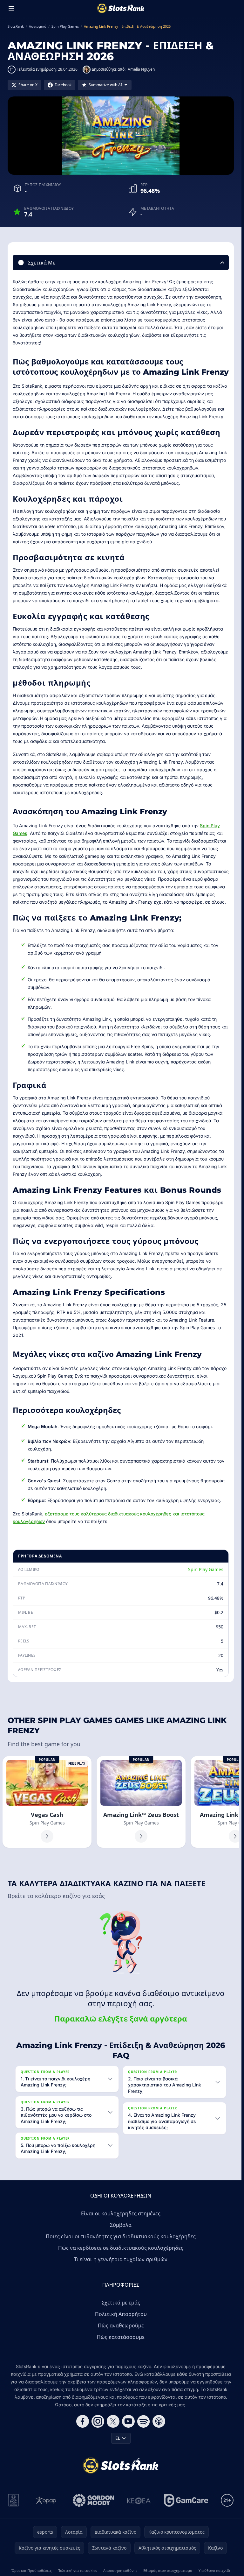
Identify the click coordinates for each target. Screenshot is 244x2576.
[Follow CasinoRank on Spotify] (144, 2421)
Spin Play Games (206, 1569)
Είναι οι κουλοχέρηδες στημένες (121, 2213)
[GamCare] (186, 2500)
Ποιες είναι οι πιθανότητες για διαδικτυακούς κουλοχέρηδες (121, 2236)
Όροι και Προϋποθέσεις (31, 2570)
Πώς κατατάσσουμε (121, 2337)
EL (118, 2438)
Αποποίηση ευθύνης (120, 2570)
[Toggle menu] (11, 8)
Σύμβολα (121, 2225)
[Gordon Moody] (93, 2500)
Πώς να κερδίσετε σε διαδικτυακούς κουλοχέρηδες (121, 2248)
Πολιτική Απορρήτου (121, 2314)
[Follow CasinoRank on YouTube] (128, 2421)
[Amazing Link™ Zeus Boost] (141, 1802)
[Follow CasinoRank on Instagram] (98, 2421)
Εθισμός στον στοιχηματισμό (168, 2570)
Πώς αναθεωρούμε (121, 2325)
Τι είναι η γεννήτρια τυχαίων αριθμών (121, 2259)
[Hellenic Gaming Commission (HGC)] (14, 2500)
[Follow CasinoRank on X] (113, 2421)
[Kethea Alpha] (139, 2500)
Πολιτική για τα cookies (77, 2570)
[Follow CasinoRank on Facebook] (83, 2421)
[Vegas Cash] (47, 1802)
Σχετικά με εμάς (121, 2303)
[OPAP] (46, 2500)
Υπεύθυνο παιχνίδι (214, 2570)
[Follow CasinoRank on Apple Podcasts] (159, 2421)
